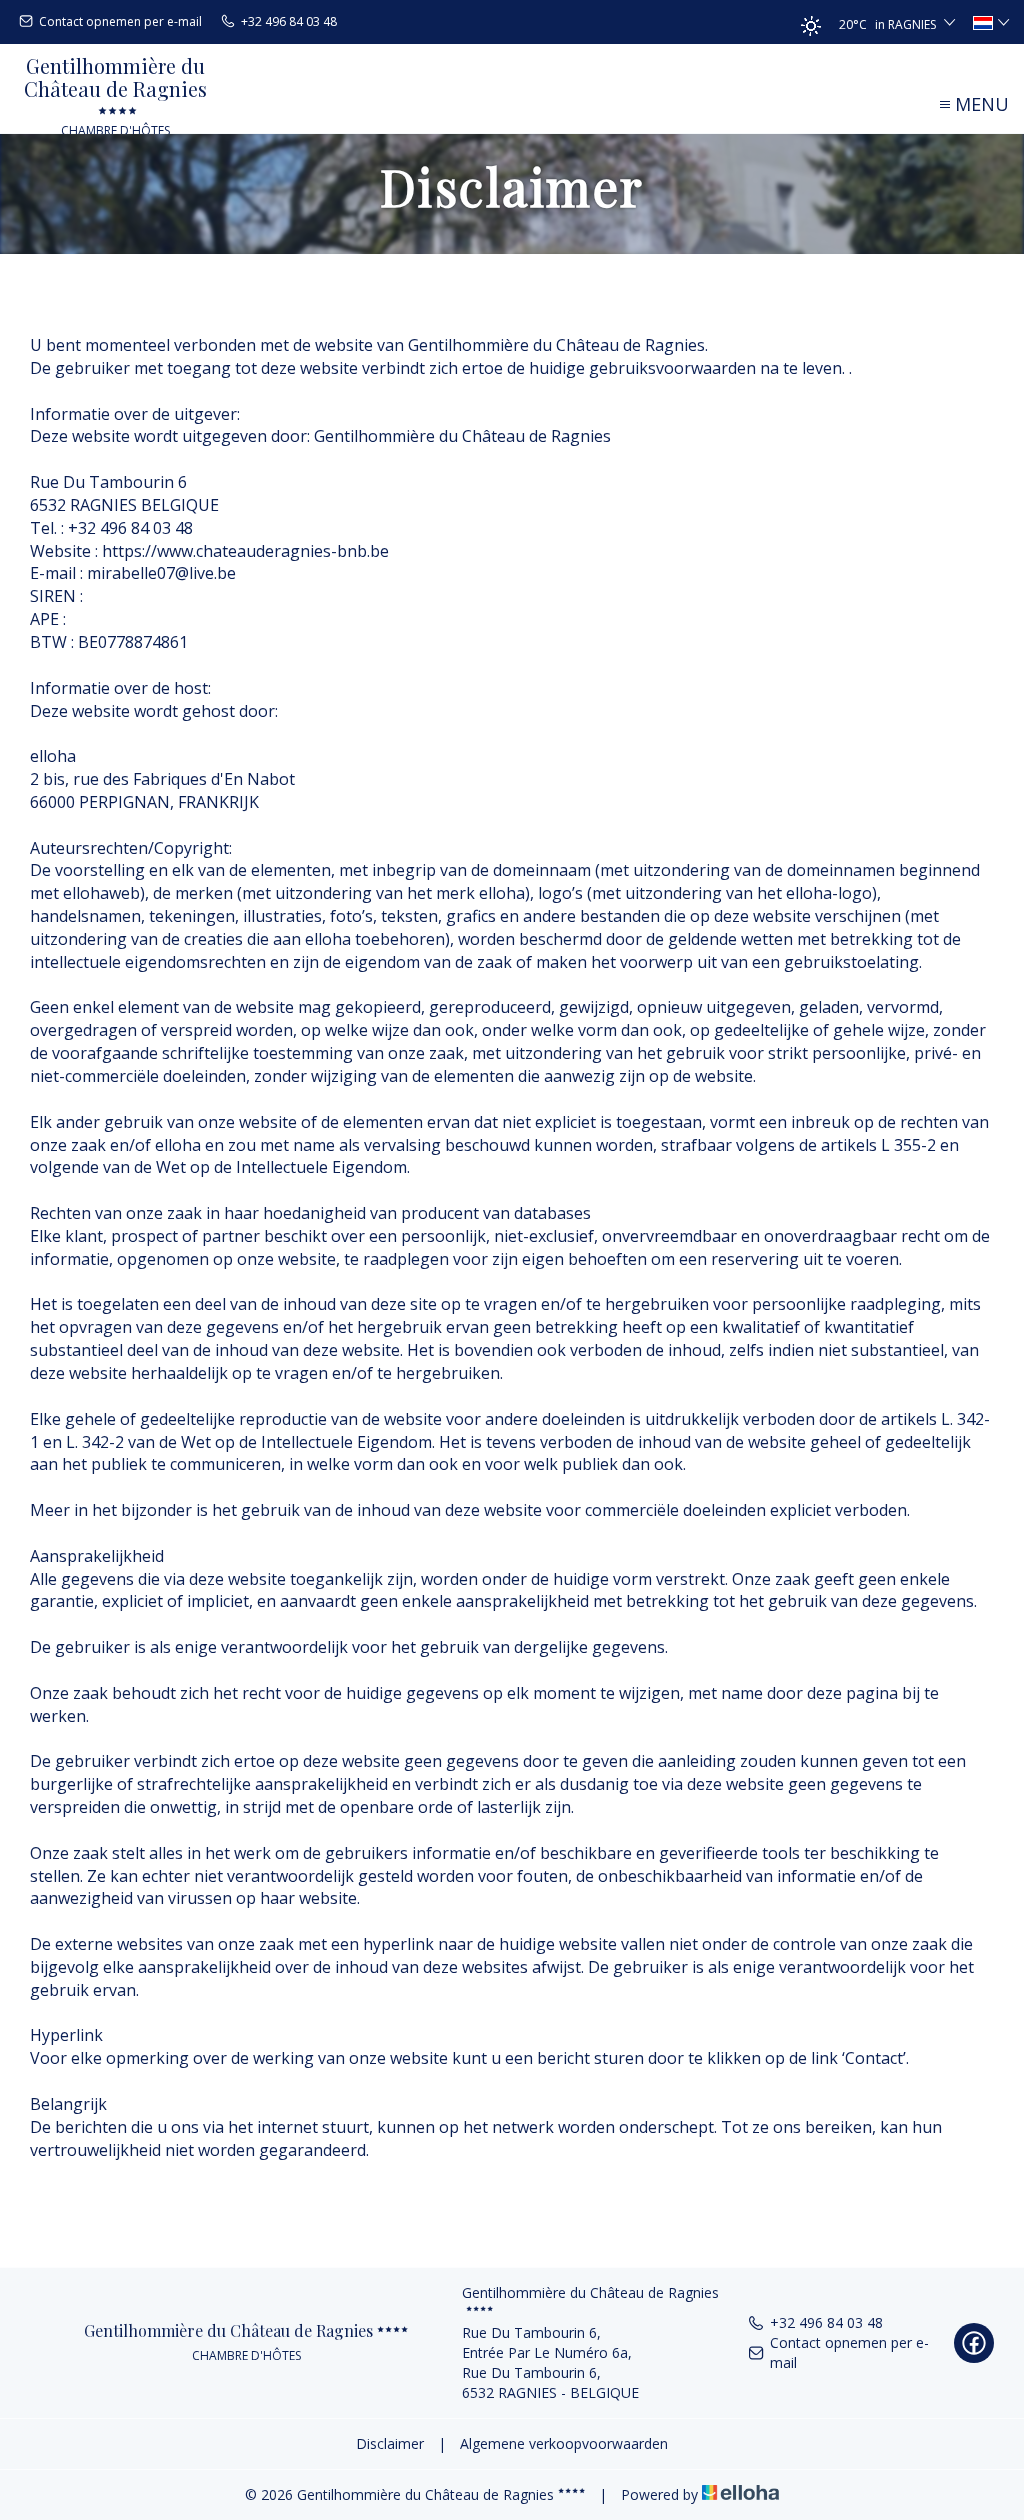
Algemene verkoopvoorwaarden (564, 2443)
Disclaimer (390, 2443)
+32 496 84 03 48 (826, 2322)
